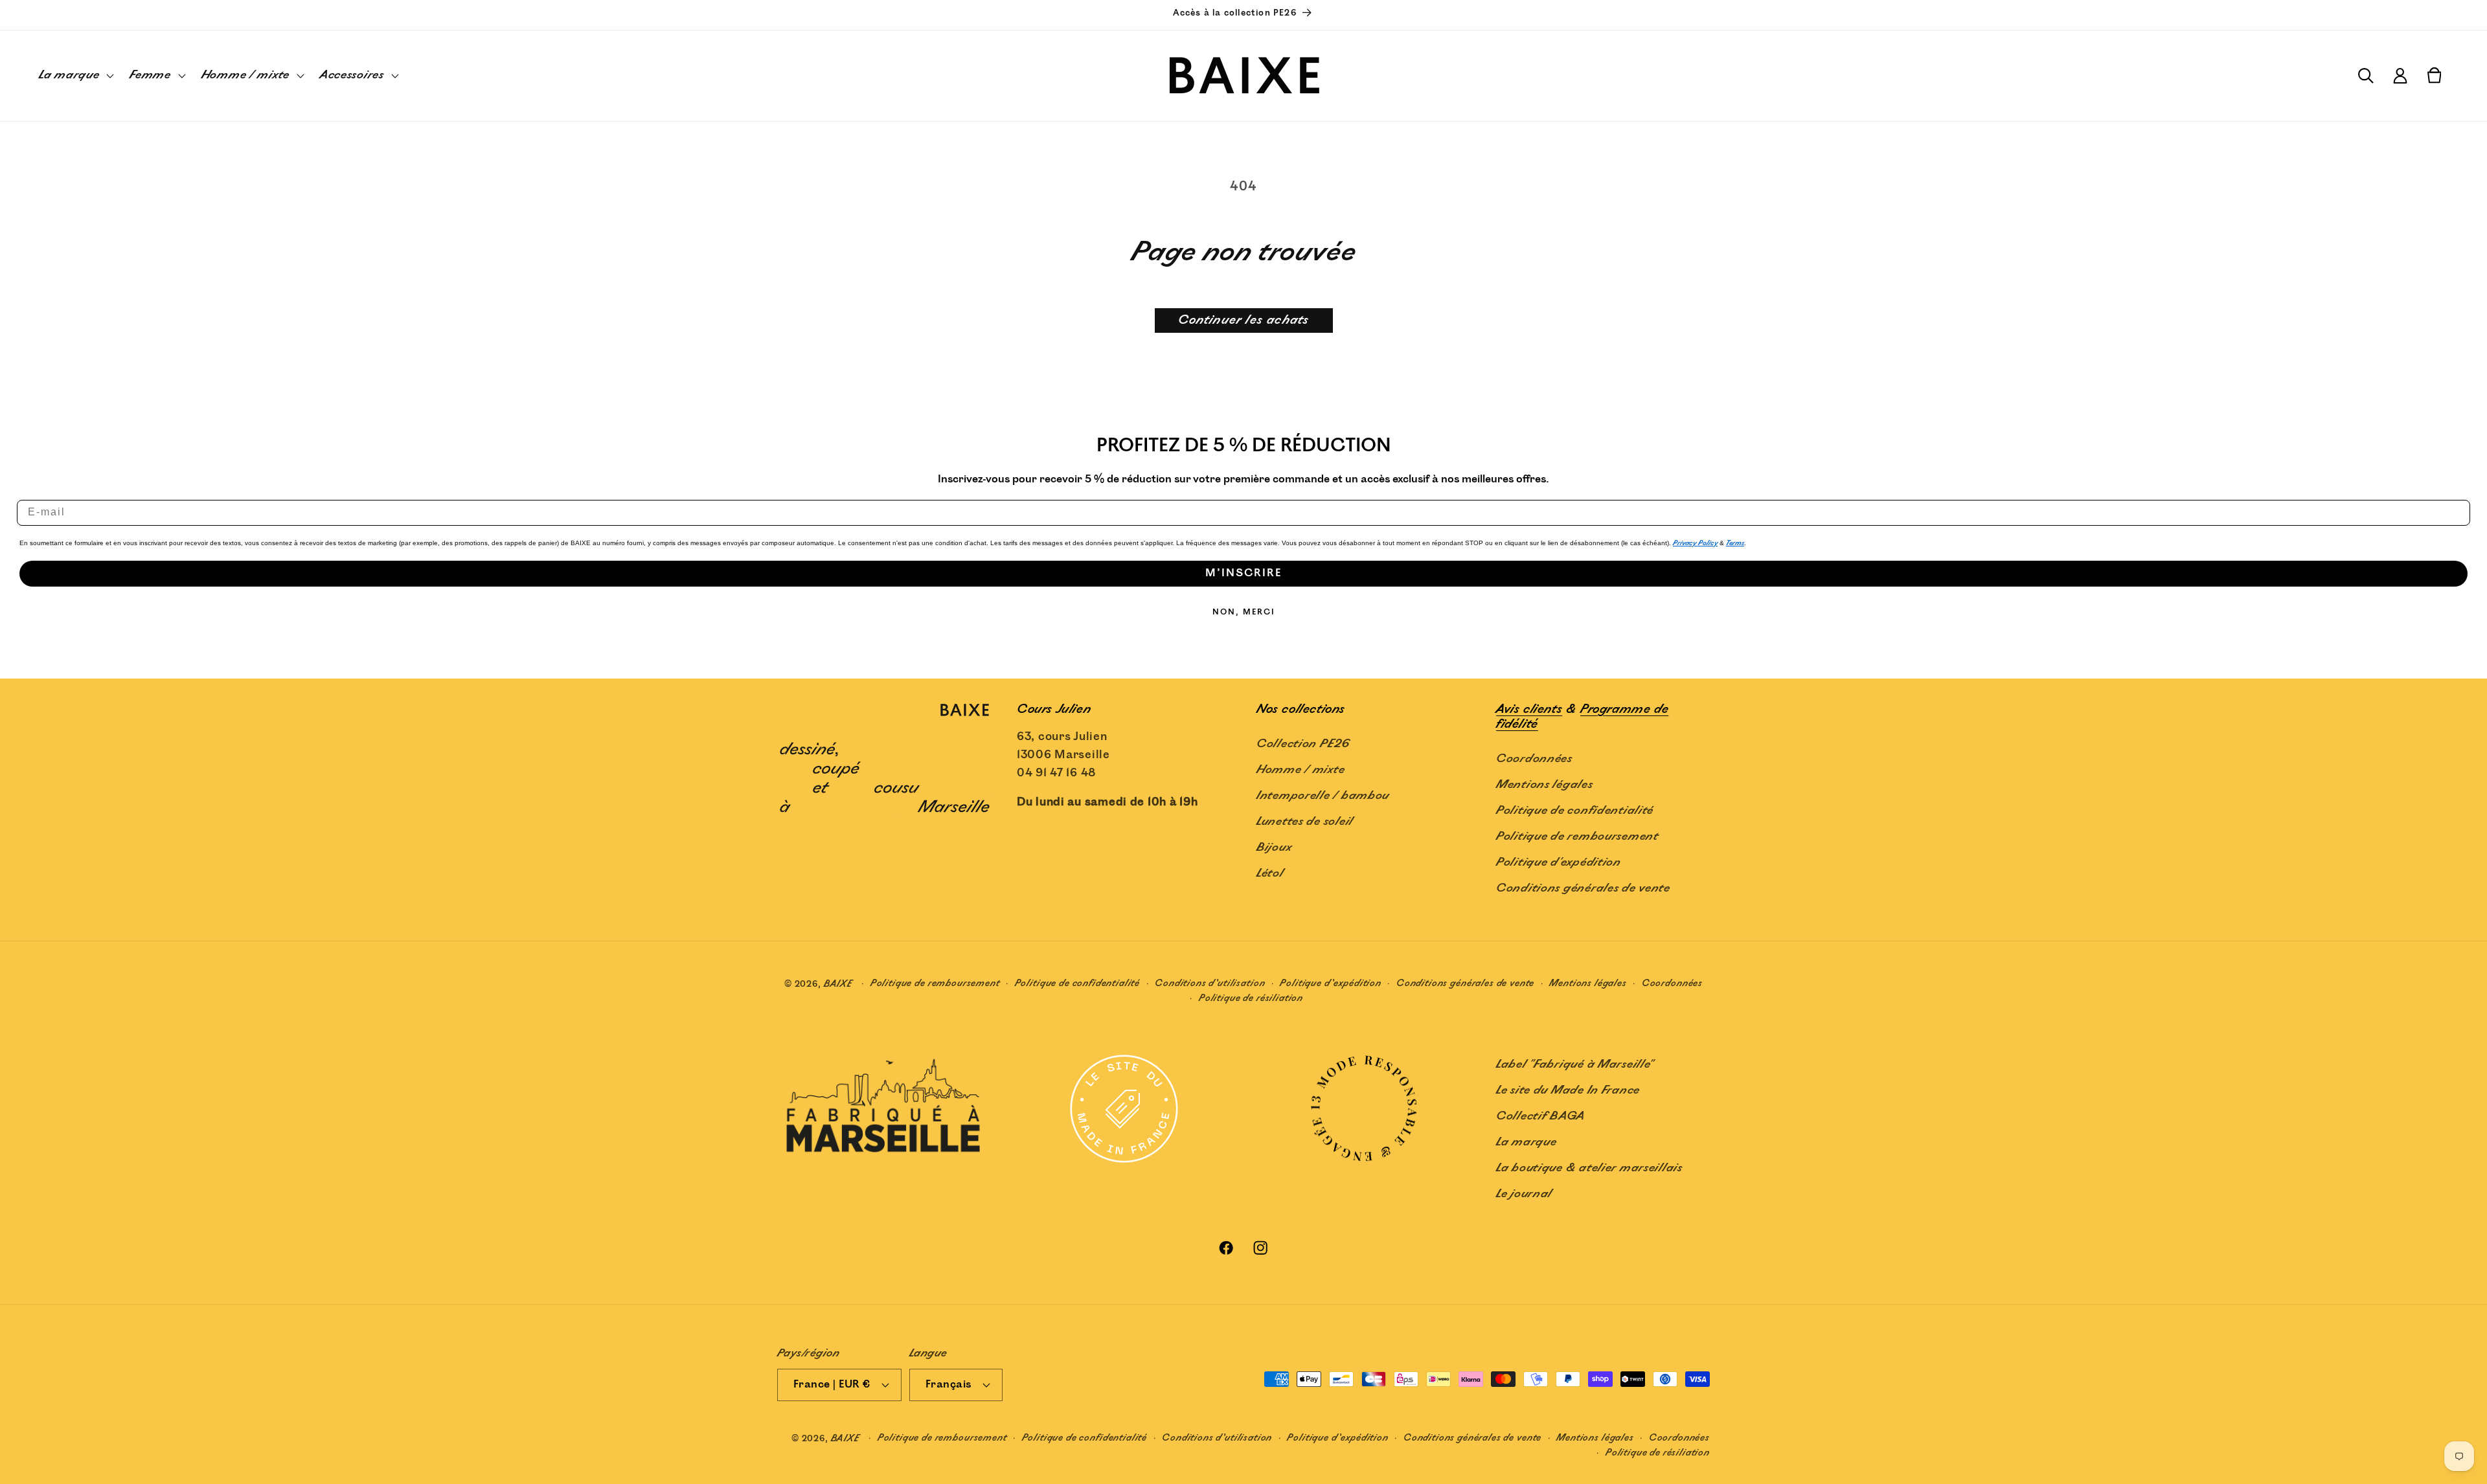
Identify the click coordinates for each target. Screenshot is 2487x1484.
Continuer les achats (1244, 320)
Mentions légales (1545, 785)
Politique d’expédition (1330, 983)
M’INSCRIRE (1243, 573)
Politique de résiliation (1251, 998)
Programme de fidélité (1582, 717)
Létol (1270, 873)
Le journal (1524, 1194)
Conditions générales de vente (1583, 888)
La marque (1526, 1142)
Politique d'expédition (1559, 862)
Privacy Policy (1695, 543)
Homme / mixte (1300, 770)
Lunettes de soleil (1305, 822)
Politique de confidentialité (1575, 811)
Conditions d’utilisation (1210, 983)
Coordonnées (1534, 759)
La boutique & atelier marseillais (1589, 1168)
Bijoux (1274, 848)
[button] (75, 76)
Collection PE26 (1303, 744)
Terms (1735, 543)
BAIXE (838, 984)
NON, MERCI (1244, 612)
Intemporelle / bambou (1323, 796)
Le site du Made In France (1568, 1090)
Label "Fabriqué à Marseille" (1575, 1064)
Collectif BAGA (1541, 1116)
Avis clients (1529, 709)
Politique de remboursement (1577, 837)
